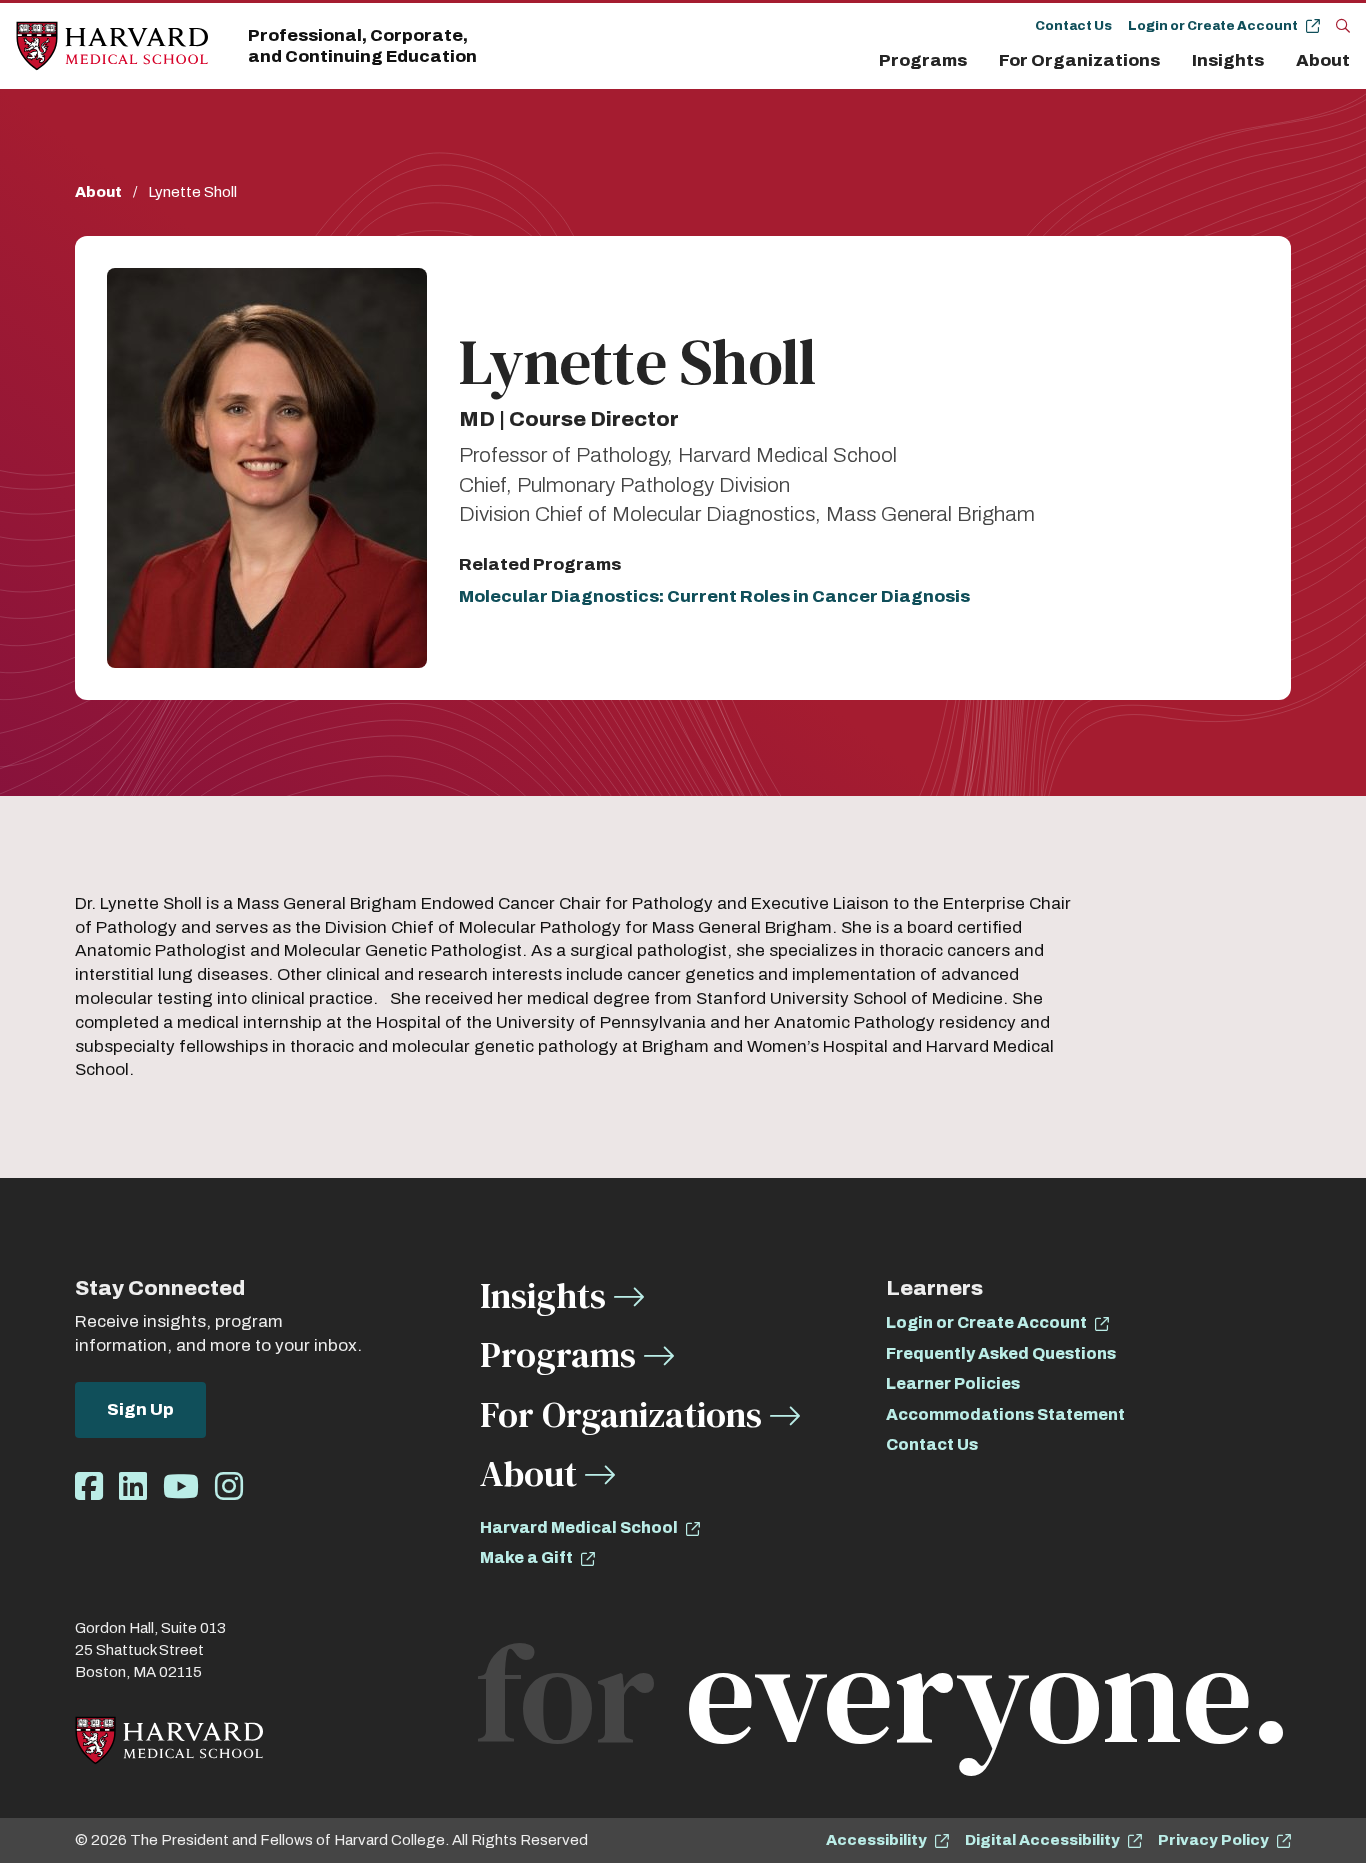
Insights (1228, 60)
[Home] (112, 46)
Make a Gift (526, 1557)
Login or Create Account (1213, 26)
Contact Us (1073, 26)
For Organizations (1079, 60)
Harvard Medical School (579, 1527)
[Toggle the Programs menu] (979, 61)
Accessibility (876, 1840)
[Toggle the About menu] (1355, 61)
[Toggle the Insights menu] (1276, 61)
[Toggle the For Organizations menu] (1172, 61)
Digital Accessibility (1042, 1840)
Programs (923, 60)
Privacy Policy (1213, 1840)
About (1323, 60)
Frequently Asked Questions (1001, 1353)
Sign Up (140, 1409)
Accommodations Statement (1005, 1414)
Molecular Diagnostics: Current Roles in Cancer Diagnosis (714, 596)
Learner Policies (953, 1383)
